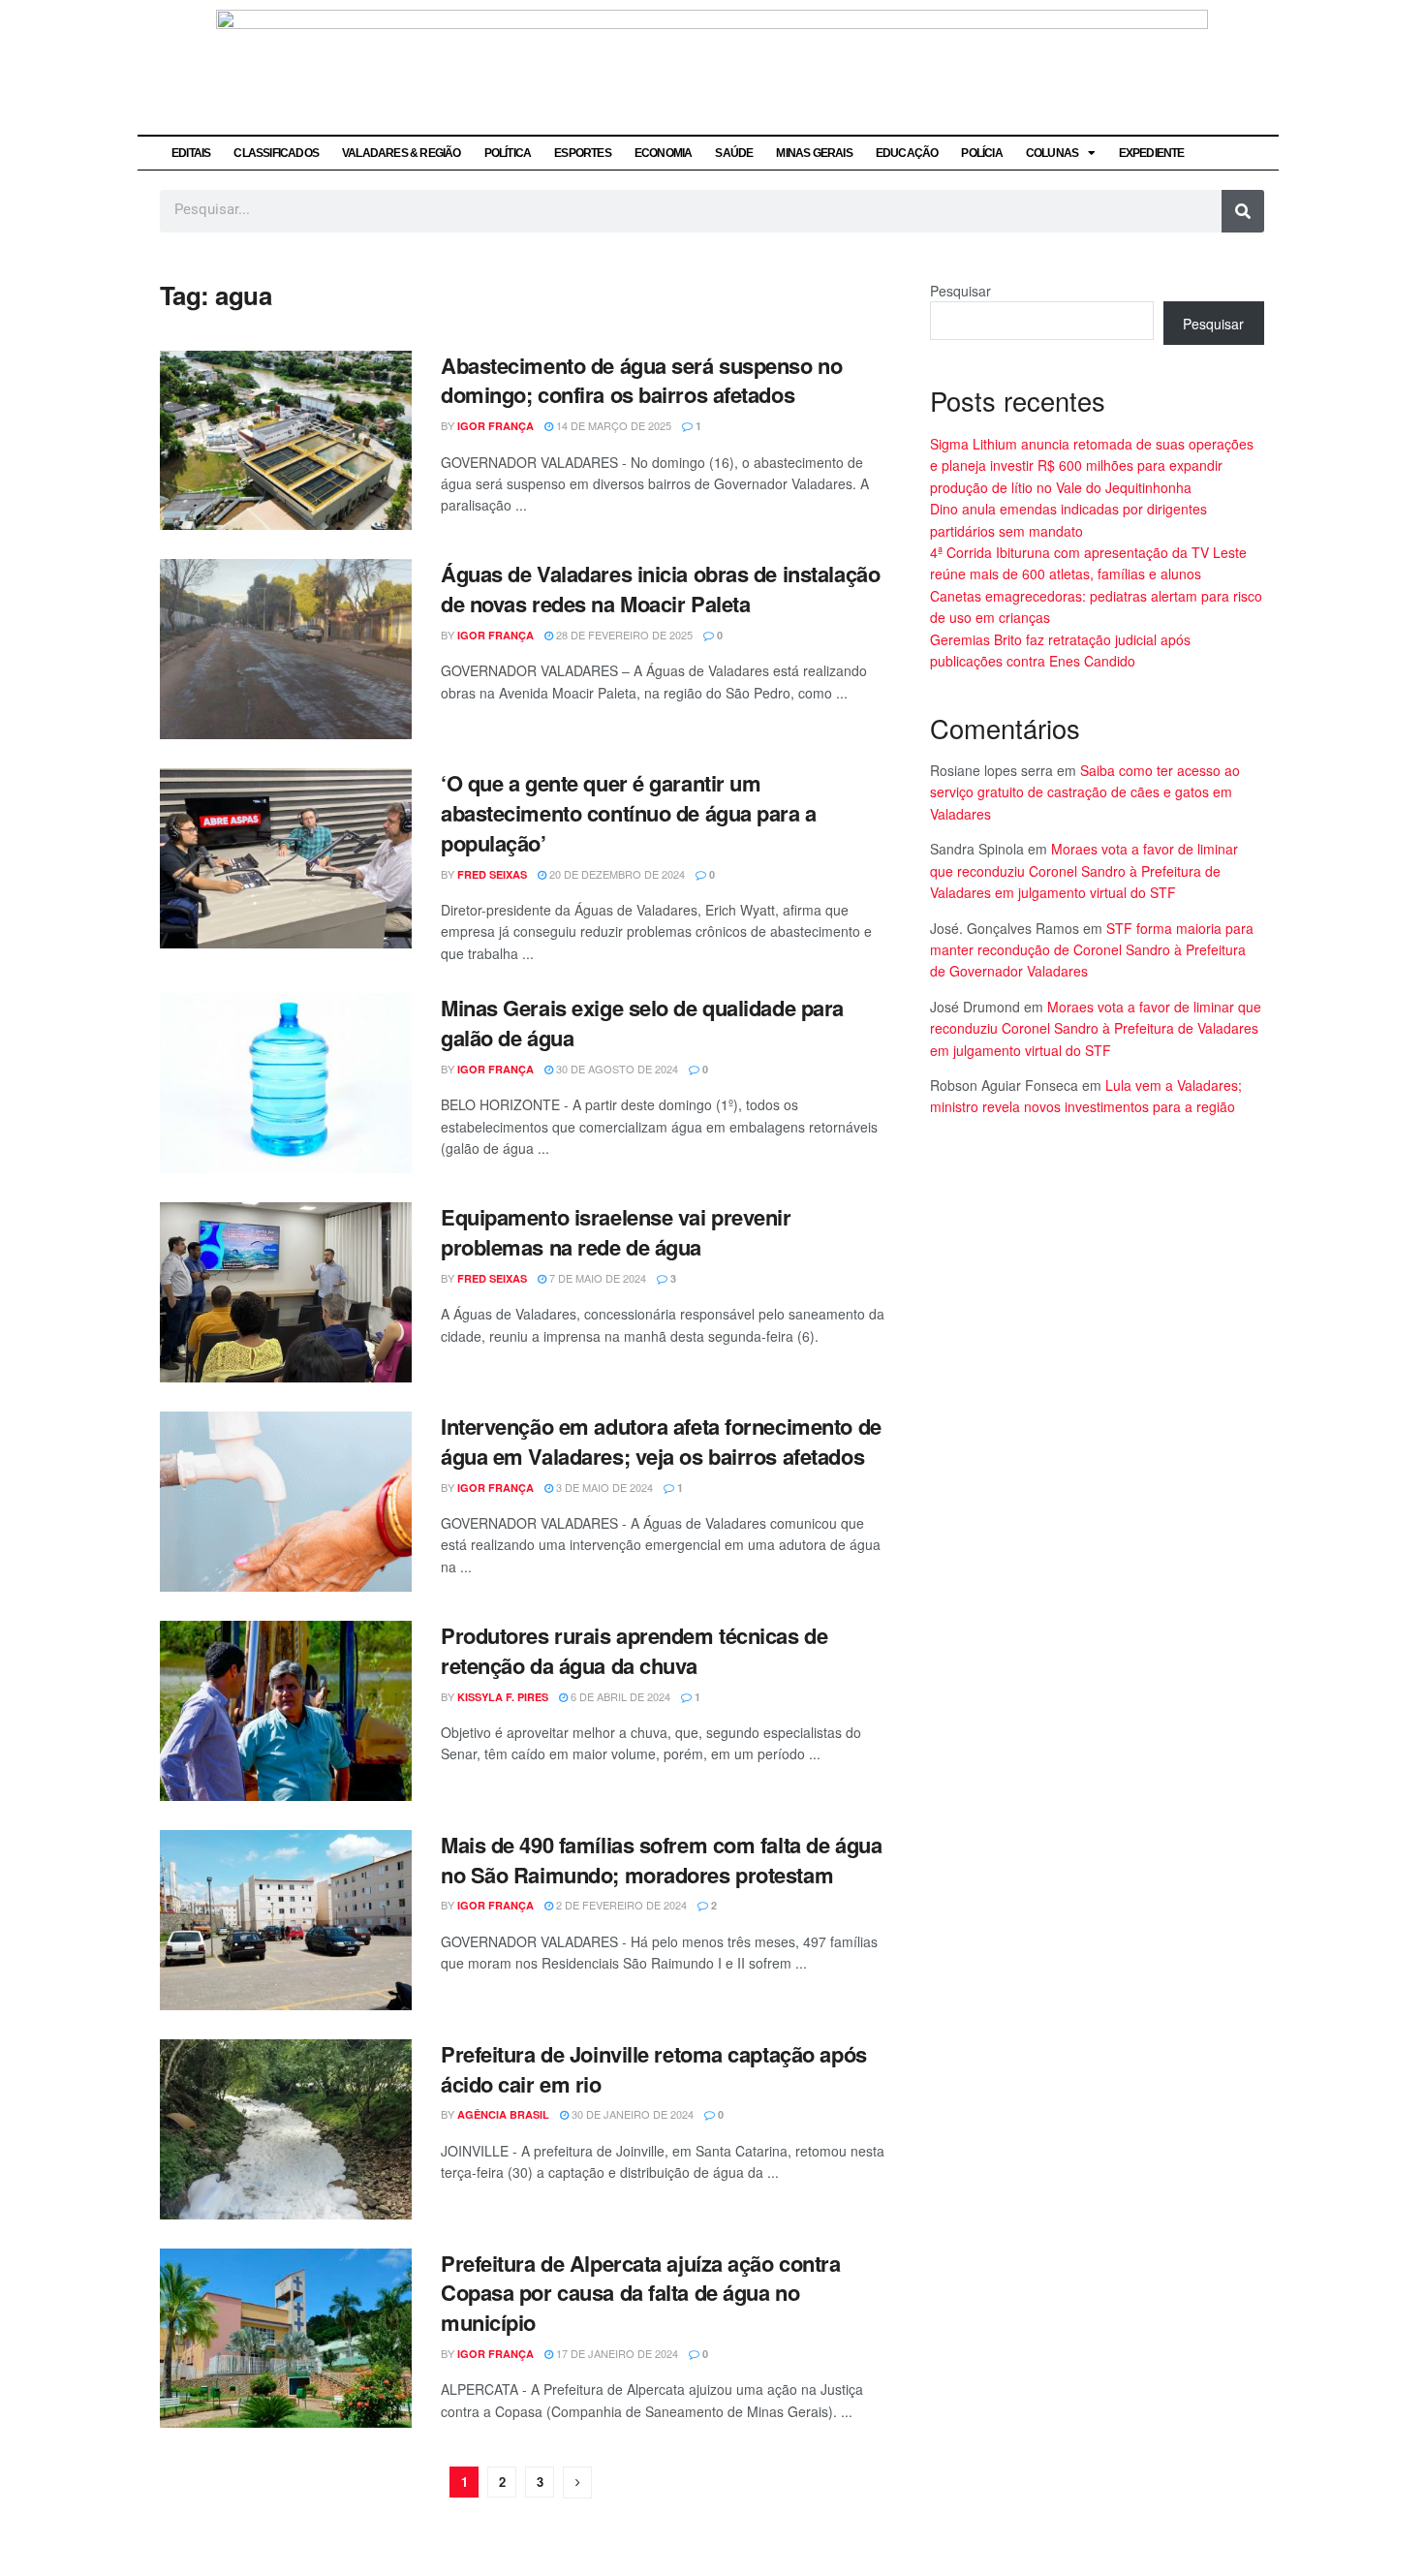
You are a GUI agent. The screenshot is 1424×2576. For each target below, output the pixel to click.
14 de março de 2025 (612, 425)
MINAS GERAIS (814, 153)
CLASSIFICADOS (276, 153)
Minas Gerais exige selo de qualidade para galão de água (642, 1023)
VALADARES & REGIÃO (402, 153)
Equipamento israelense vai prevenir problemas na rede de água (616, 1232)
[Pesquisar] (1243, 211)
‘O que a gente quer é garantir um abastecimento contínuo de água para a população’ (629, 813)
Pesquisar (960, 291)
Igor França (495, 426)
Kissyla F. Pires (503, 1697)
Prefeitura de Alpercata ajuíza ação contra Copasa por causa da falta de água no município (641, 2293)
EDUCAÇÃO (907, 153)
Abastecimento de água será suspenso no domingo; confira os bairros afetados (641, 380)
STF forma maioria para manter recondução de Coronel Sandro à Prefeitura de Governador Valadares (1092, 950)
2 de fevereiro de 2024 (620, 1905)
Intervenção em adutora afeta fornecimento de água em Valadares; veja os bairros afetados (661, 1441)
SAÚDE (734, 153)
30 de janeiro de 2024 (631, 2114)
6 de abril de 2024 (619, 1696)
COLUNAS (1052, 153)
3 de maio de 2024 (603, 1487)
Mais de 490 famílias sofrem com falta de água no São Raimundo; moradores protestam (661, 1860)
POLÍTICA (508, 153)
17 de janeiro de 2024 (616, 2353)
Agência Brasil (503, 2114)
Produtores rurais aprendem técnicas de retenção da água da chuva (634, 1650)
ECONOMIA (664, 153)
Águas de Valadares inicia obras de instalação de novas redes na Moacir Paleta (660, 589)
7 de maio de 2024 (596, 1278)
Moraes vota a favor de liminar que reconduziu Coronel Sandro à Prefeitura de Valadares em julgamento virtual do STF (1084, 870)
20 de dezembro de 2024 (616, 874)
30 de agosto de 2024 (616, 1069)
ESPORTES (583, 153)
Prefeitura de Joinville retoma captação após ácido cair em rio (654, 2069)
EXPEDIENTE (1152, 153)
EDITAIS (191, 153)
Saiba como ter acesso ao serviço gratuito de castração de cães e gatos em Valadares (1085, 792)
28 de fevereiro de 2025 (623, 635)
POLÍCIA (981, 153)
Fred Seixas (492, 874)
